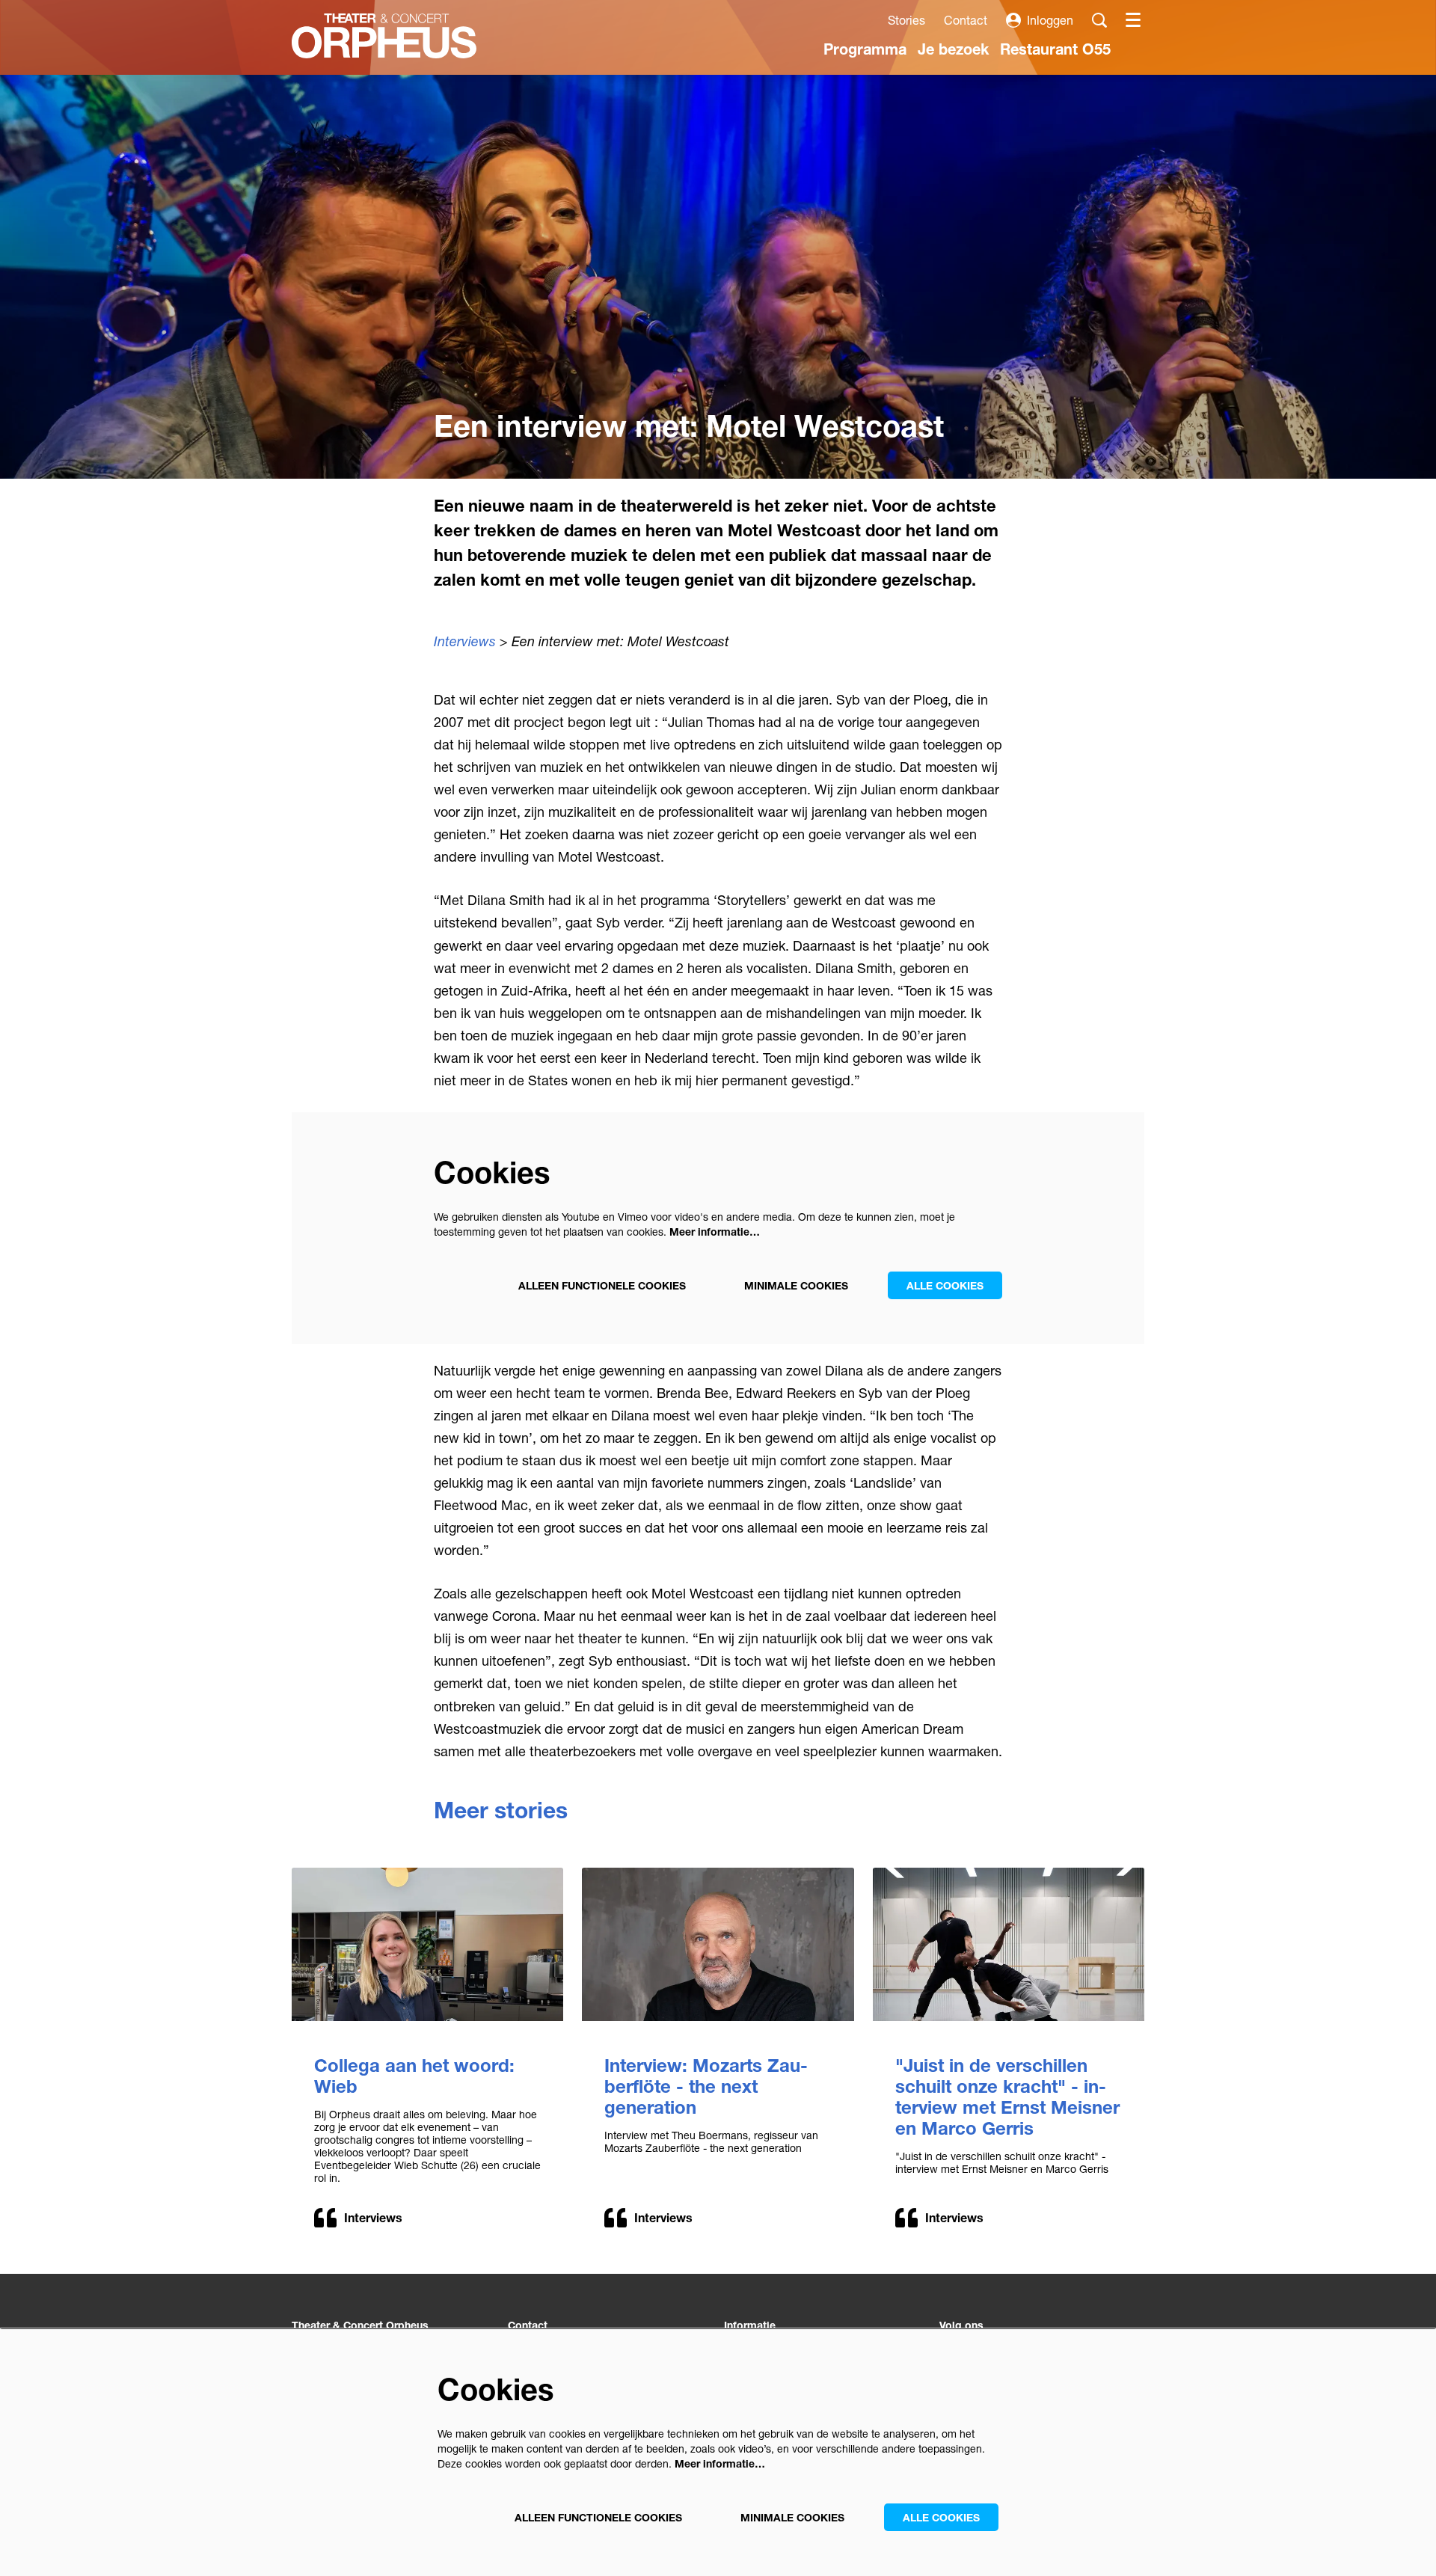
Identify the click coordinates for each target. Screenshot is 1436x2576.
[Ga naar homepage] (384, 36)
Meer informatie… (715, 1232)
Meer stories (501, 1810)
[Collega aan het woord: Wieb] (427, 1944)
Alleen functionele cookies (602, 1285)
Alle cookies (945, 1285)
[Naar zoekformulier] (1099, 20)
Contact (966, 20)
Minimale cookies (796, 1285)
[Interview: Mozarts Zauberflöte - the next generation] (718, 1944)
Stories (906, 20)
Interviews (465, 641)
